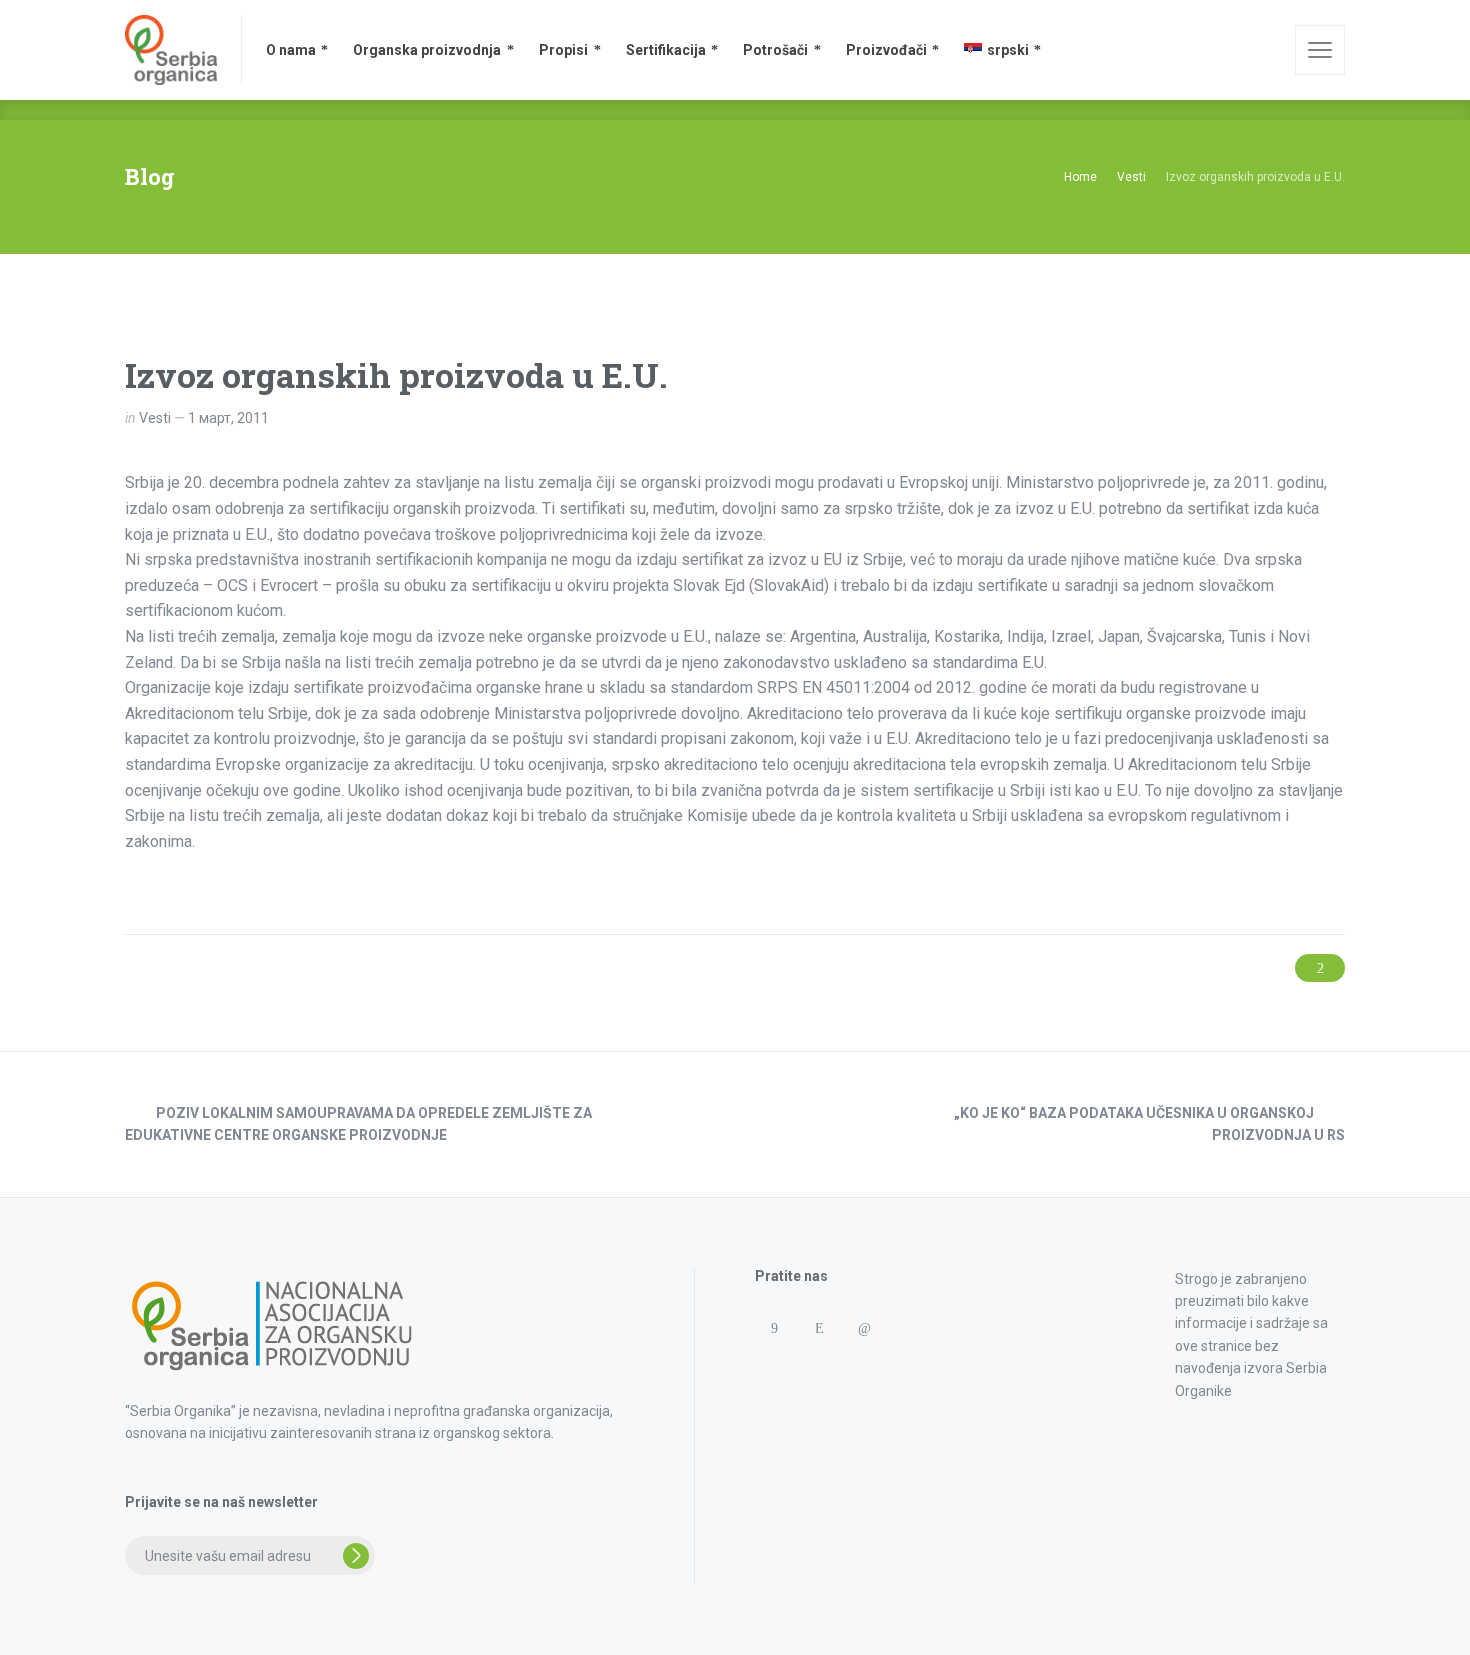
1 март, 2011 (228, 418)
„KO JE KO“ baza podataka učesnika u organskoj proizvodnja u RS (1149, 1124)
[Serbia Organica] (171, 50)
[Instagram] (818, 1328)
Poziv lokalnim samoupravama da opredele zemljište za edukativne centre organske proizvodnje (358, 1124)
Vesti (155, 418)
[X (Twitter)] (773, 1367)
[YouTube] (818, 1367)
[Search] (1266, 50)
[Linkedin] (863, 1328)
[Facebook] (773, 1328)
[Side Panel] (1320, 50)
